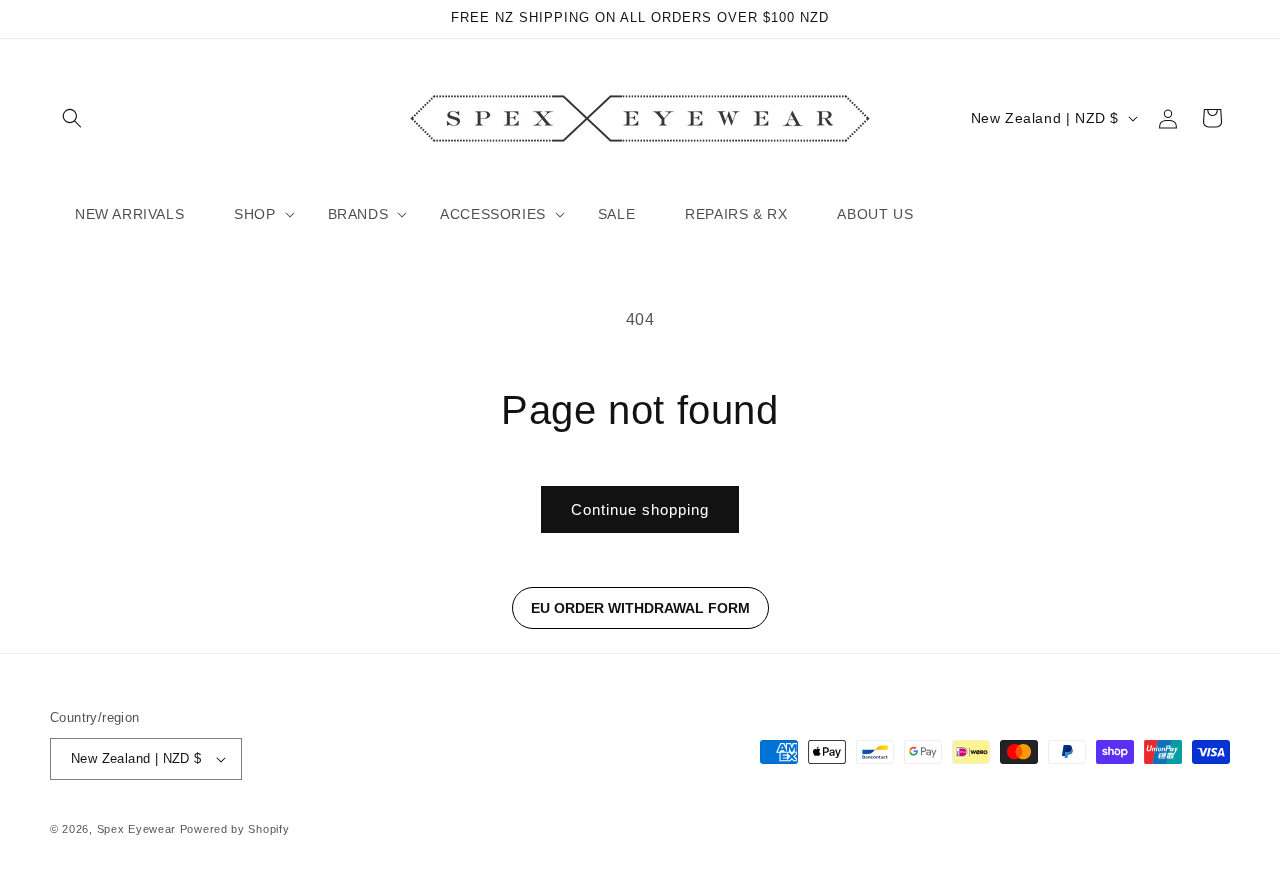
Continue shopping (640, 509)
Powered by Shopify (235, 829)
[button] (72, 118)
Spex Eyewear (136, 829)
